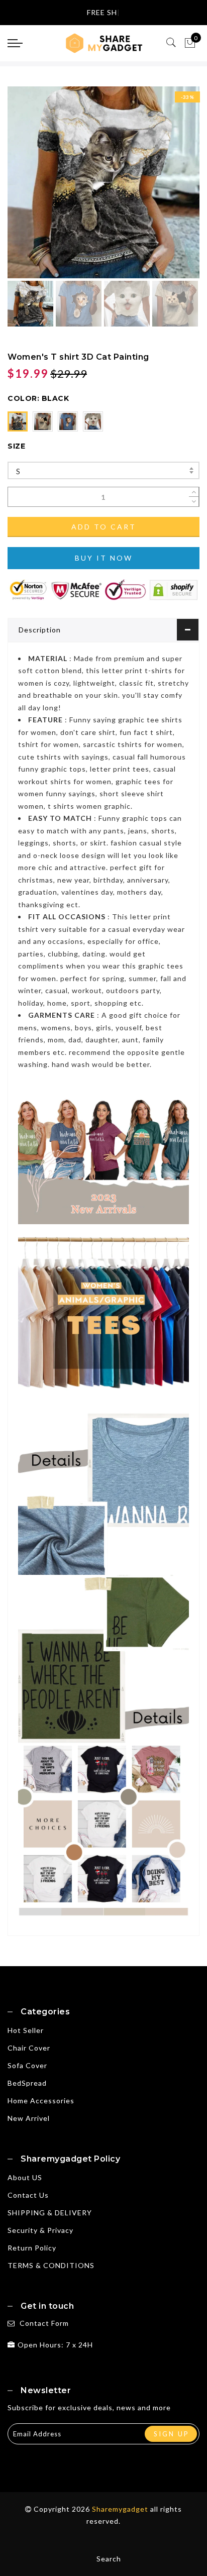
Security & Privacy (40, 2230)
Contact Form (44, 2323)
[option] (103, 182)
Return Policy (32, 2248)
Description (40, 630)
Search (109, 2559)
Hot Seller (26, 2030)
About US (25, 2177)
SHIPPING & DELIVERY (50, 2213)
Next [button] (168, 188)
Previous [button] (26, 188)
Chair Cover (29, 2048)
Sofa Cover (27, 2065)
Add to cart (104, 527)
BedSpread (27, 2083)
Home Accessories (41, 2101)
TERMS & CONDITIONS (51, 2265)
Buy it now (104, 558)
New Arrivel (29, 2118)
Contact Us (28, 2195)
